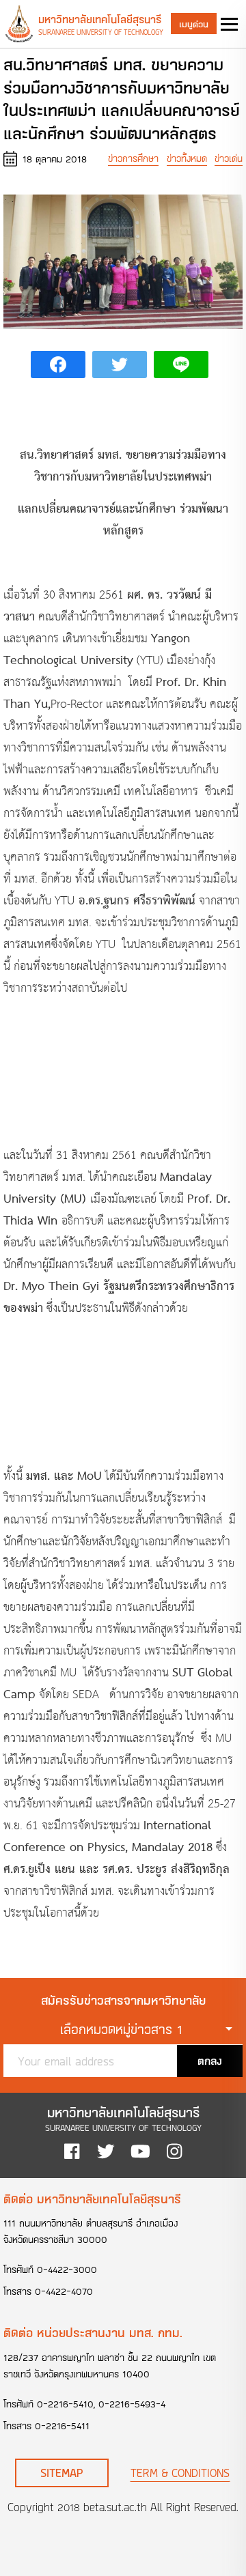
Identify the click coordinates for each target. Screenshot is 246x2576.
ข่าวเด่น (229, 158)
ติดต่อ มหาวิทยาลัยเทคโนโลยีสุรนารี (92, 2199)
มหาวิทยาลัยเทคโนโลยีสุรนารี (100, 19)
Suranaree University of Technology (101, 32)
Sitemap (62, 2473)
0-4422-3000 (67, 2269)
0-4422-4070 (64, 2291)
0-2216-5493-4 (132, 2404)
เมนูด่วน (194, 24)
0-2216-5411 (62, 2425)
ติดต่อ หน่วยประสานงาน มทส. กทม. (93, 2332)
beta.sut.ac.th (115, 2507)
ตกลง (210, 2060)
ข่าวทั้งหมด (187, 158)
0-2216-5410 (65, 2404)
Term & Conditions (180, 2473)
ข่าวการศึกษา (133, 158)
